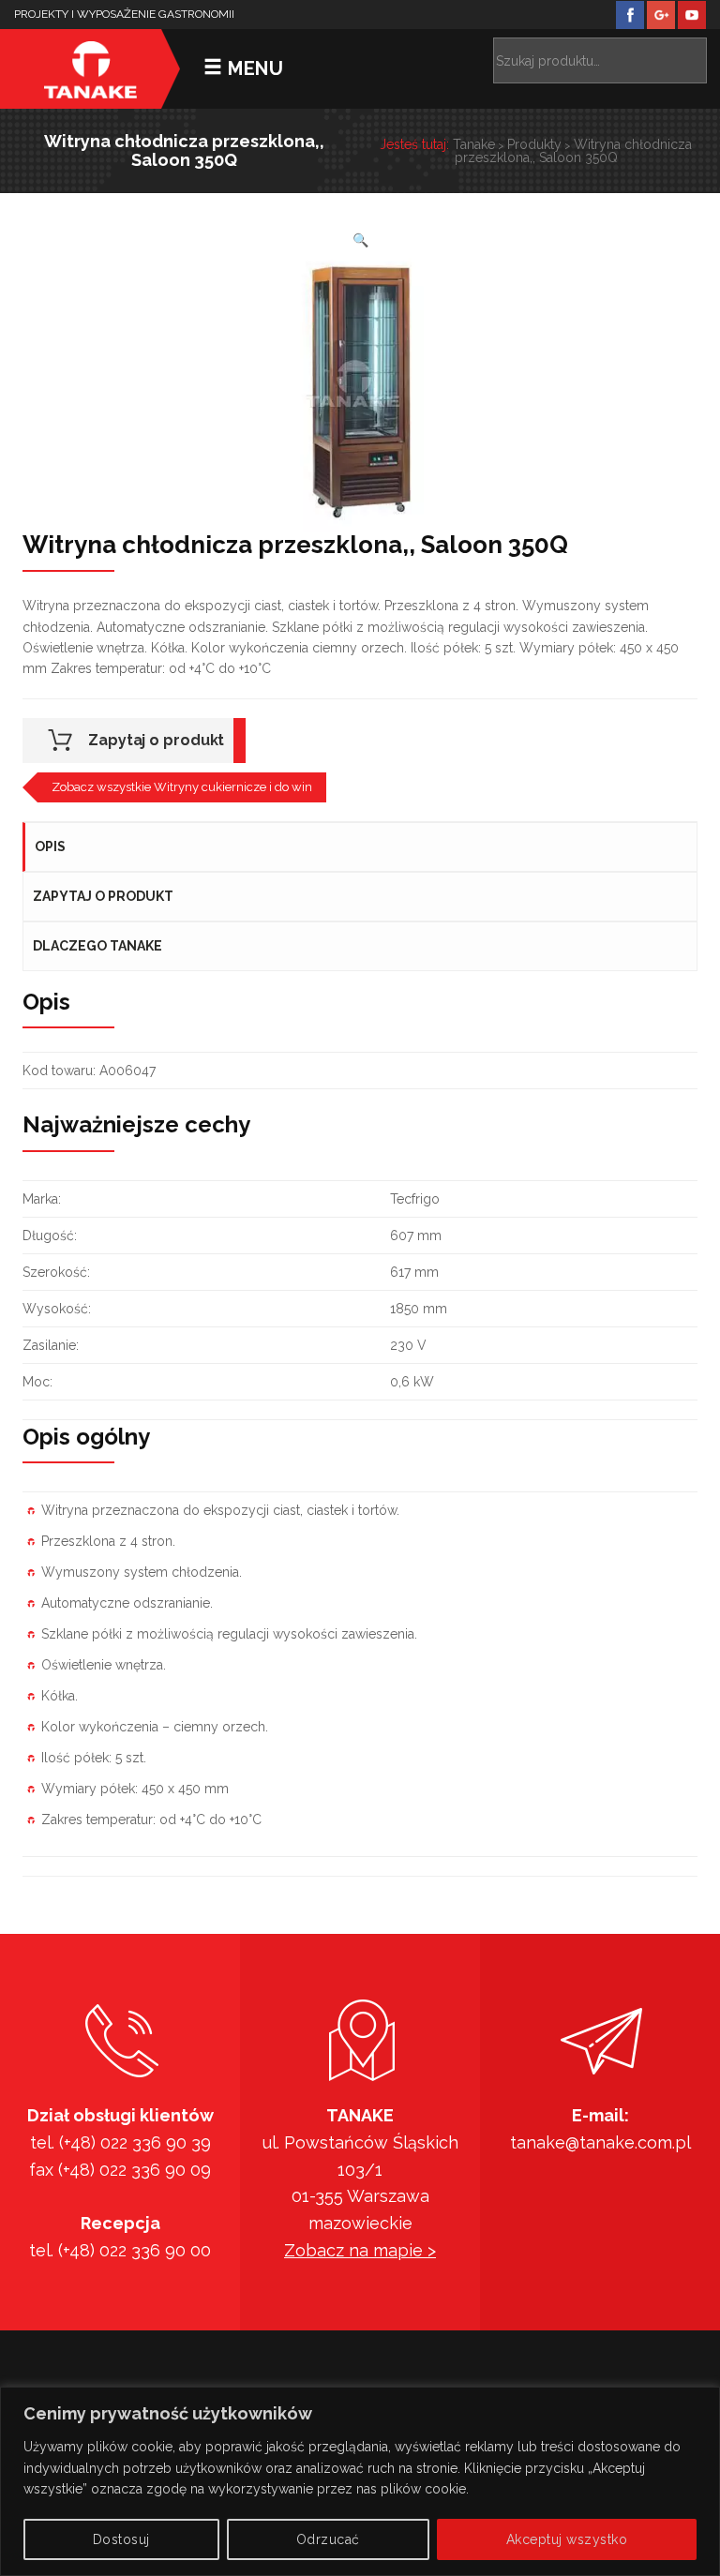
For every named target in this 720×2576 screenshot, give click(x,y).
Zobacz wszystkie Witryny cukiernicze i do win (182, 787)
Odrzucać (328, 2539)
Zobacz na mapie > (360, 2250)
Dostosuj (121, 2539)
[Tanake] (90, 69)
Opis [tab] (50, 846)
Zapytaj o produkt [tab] (103, 896)
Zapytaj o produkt (156, 740)
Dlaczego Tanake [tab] (97, 946)
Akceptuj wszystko (567, 2539)
